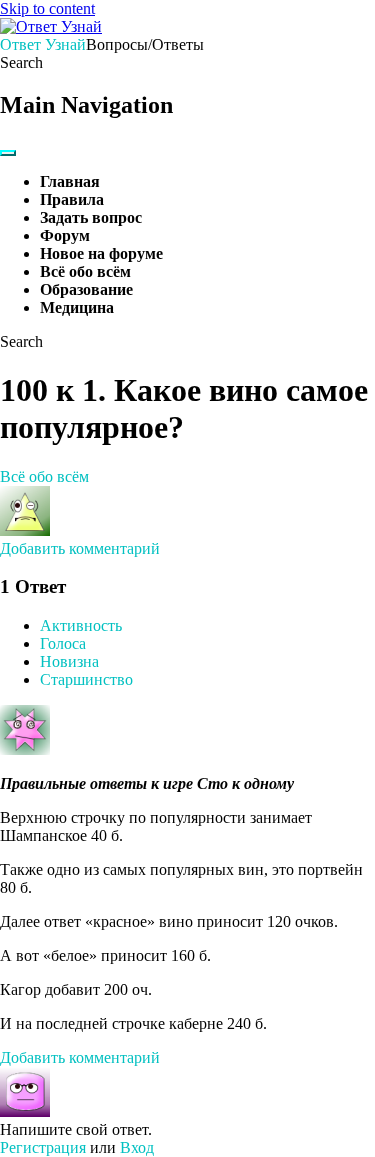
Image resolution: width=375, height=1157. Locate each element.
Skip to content (47, 8)
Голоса (63, 643)
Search (21, 62)
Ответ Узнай (43, 44)
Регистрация (43, 1147)
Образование (86, 289)
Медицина (77, 307)
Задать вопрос (91, 217)
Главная (70, 181)
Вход (137, 1147)
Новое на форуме (101, 253)
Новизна (69, 661)
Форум (65, 235)
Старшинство (86, 679)
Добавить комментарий (80, 548)
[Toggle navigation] (8, 153)
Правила (72, 199)
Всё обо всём (85, 271)
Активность (81, 625)
